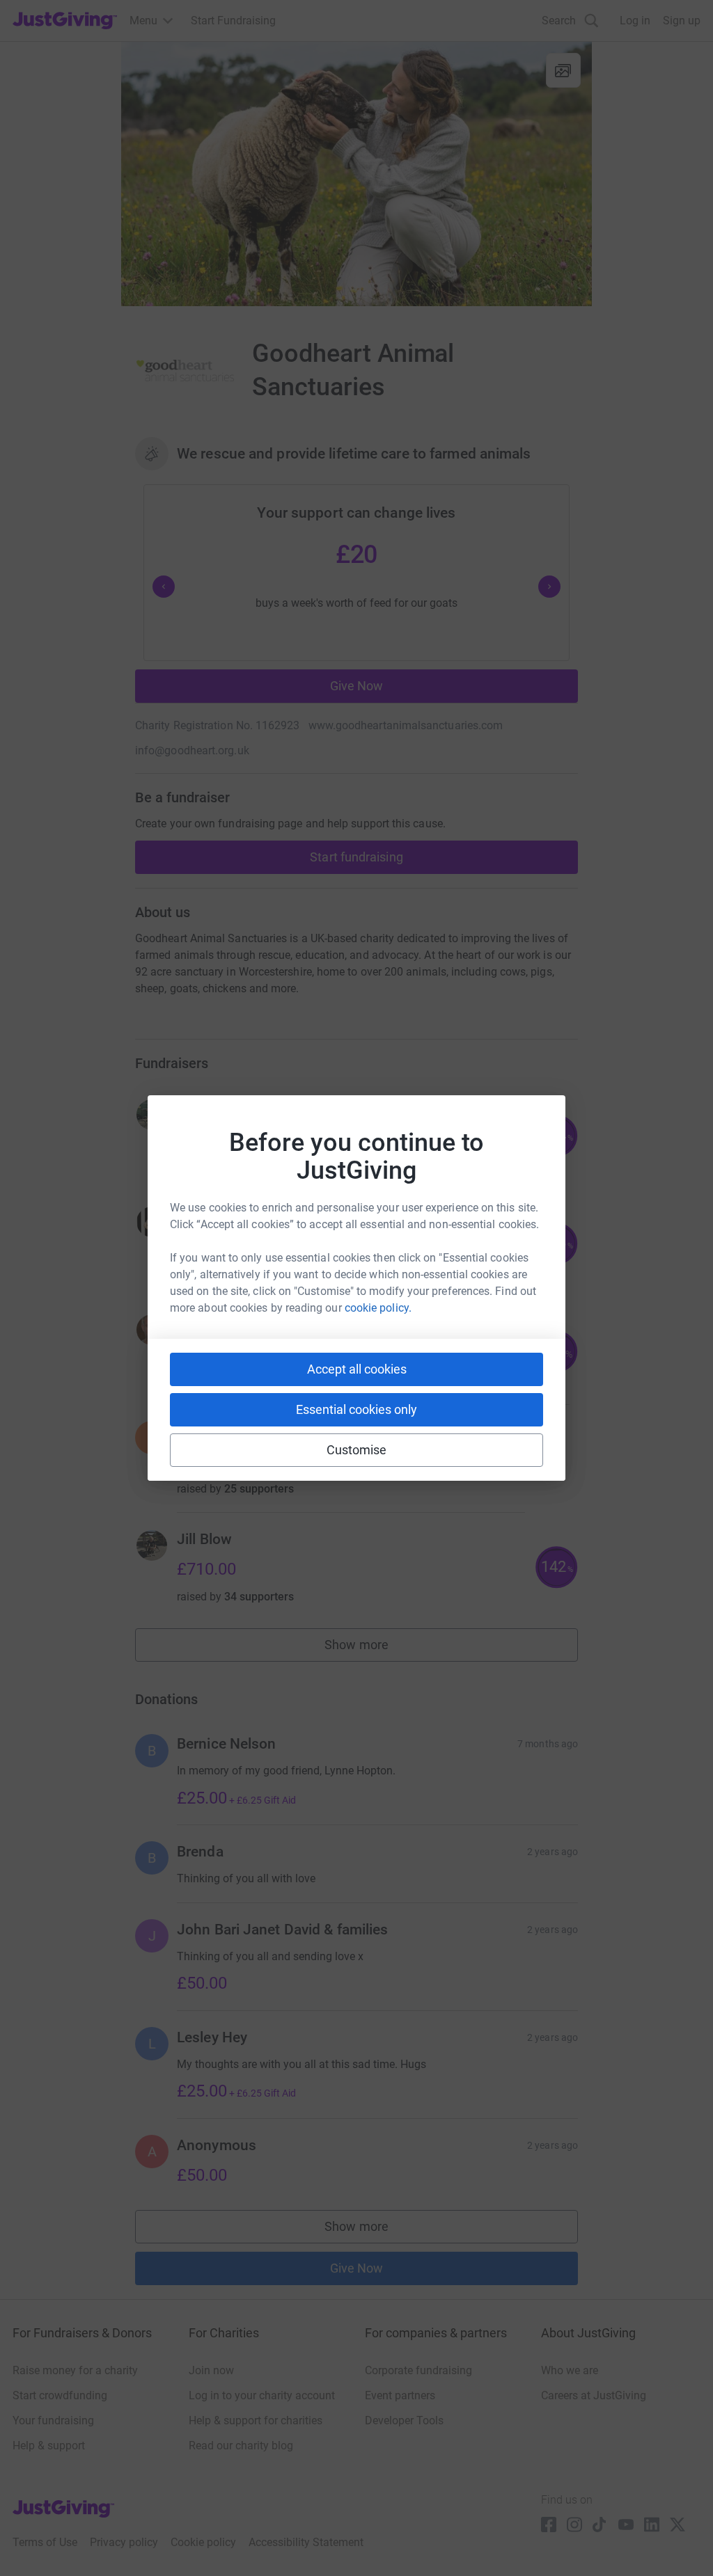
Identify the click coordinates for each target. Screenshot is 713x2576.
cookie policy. (378, 1308)
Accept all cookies (357, 1369)
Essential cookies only (356, 1409)
